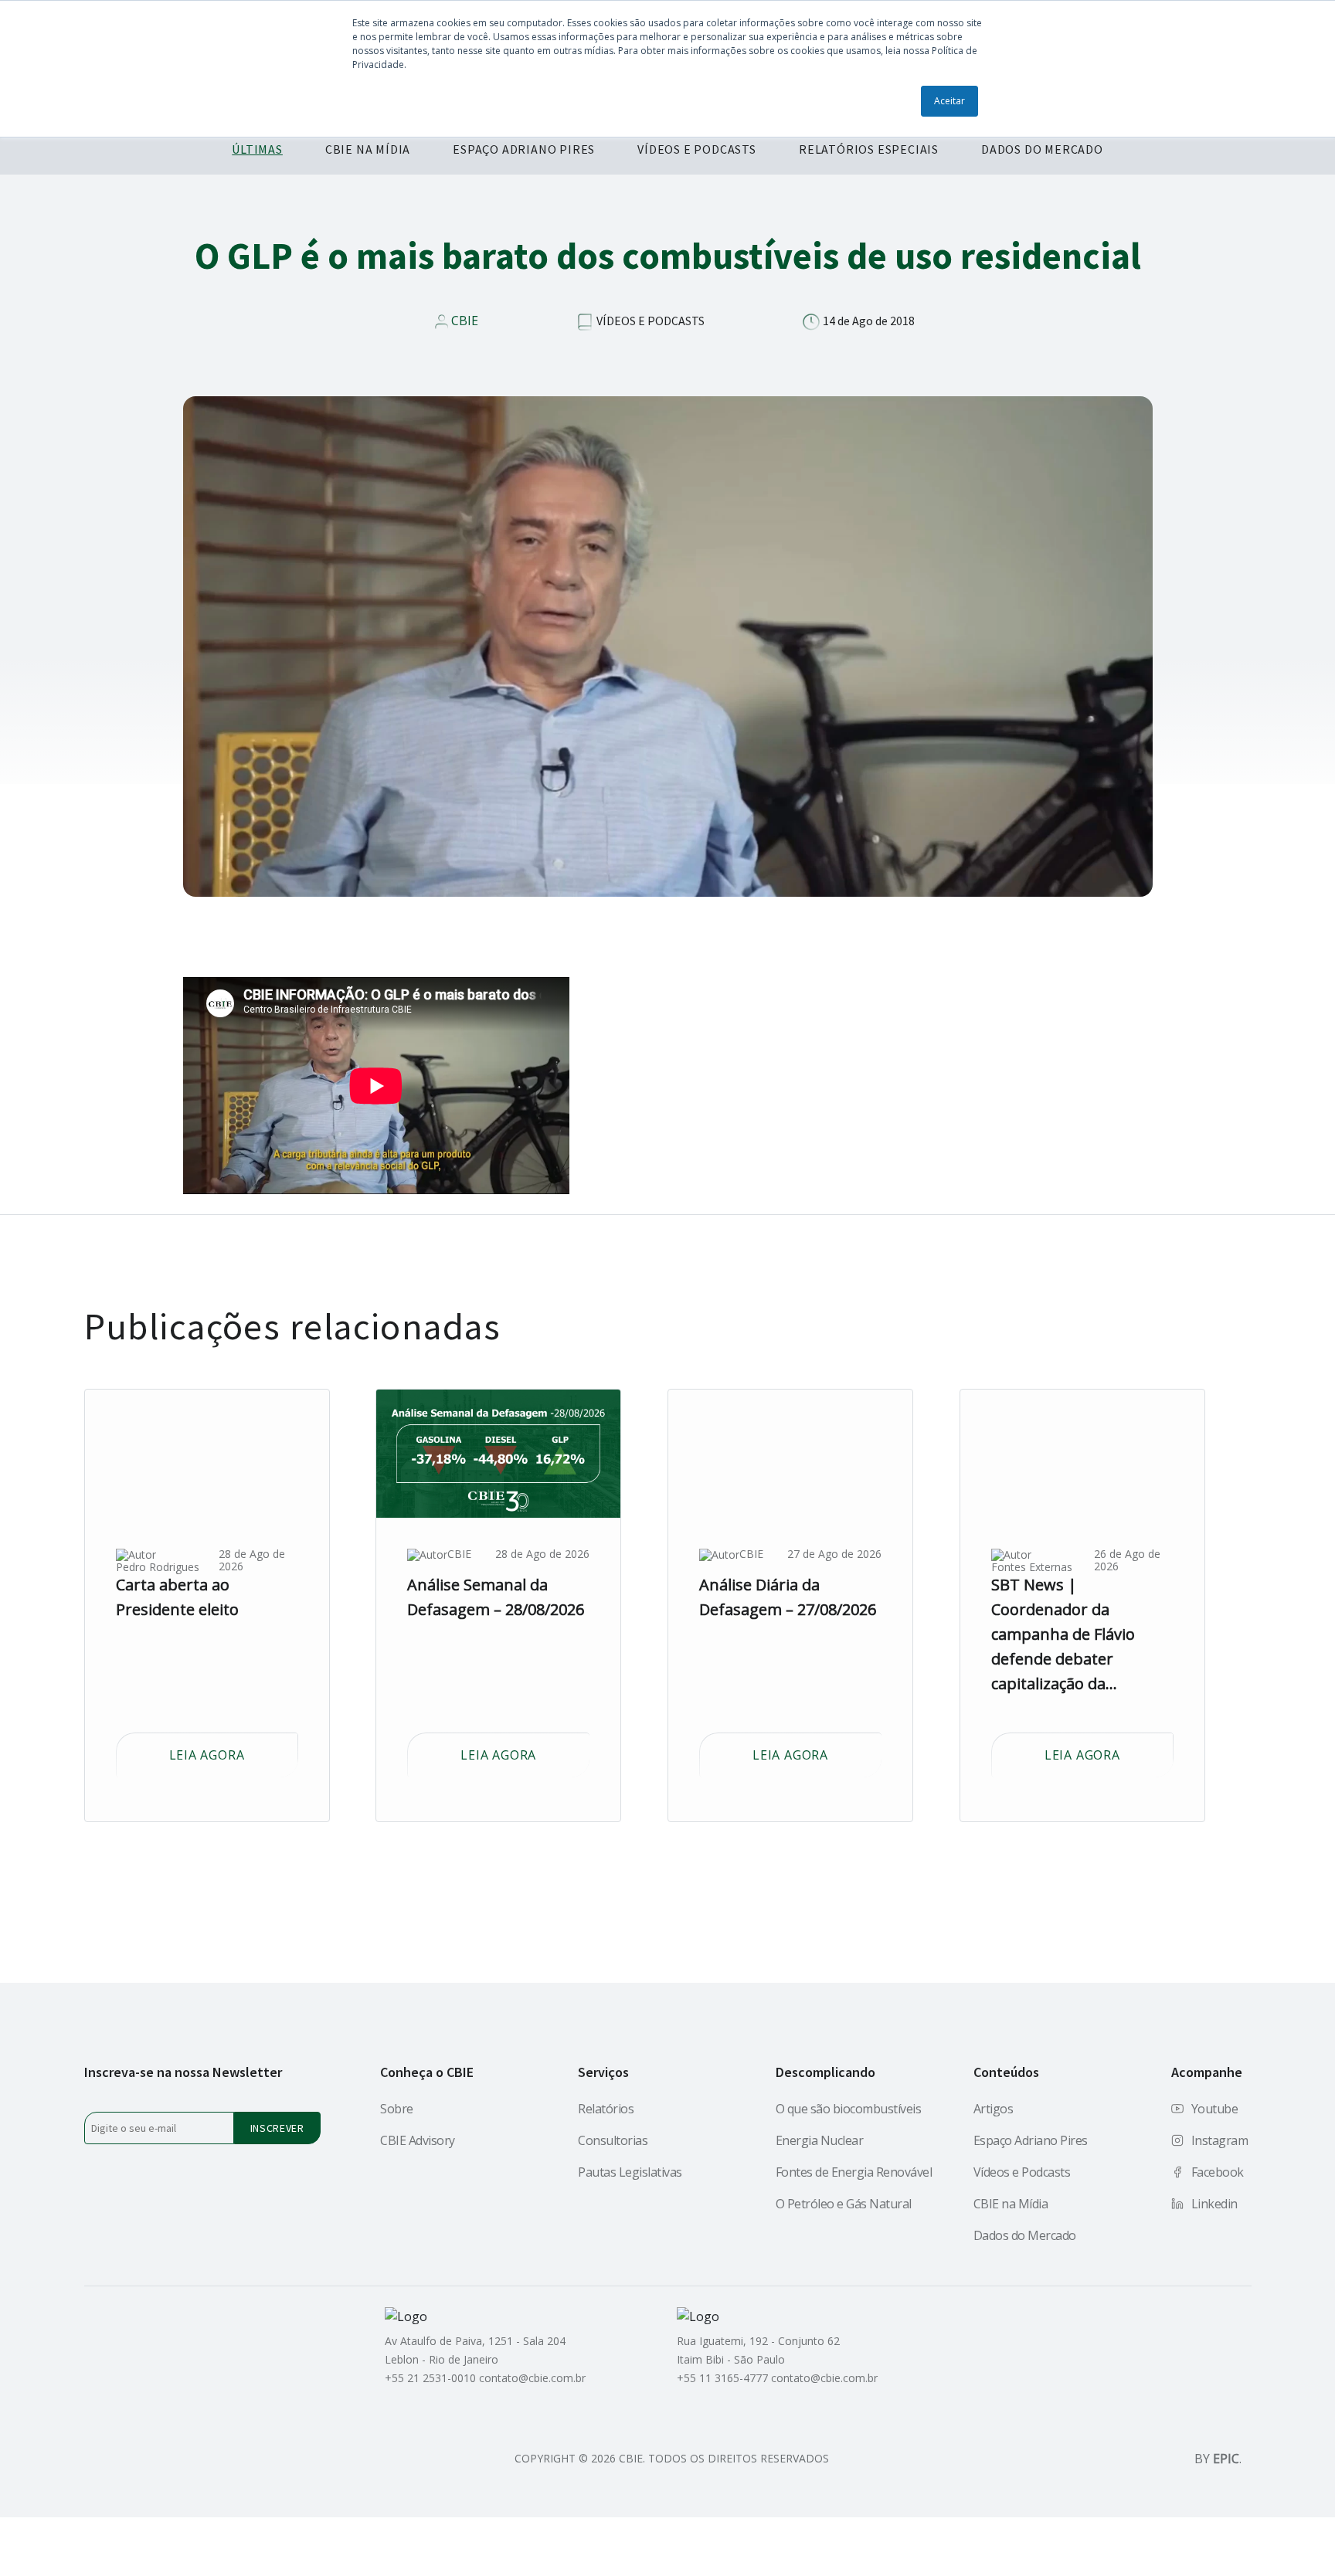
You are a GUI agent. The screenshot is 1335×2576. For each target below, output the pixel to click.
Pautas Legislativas (630, 2172)
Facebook (1218, 2172)
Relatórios (606, 2109)
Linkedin (1214, 2204)
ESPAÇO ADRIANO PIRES (524, 149)
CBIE (465, 321)
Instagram (1220, 2140)
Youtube (1215, 2109)
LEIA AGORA (207, 1755)
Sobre (397, 2109)
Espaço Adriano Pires (1031, 2140)
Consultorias (613, 2140)
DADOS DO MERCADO (1042, 149)
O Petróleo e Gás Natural (844, 2204)
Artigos (994, 2109)
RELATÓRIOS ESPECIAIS (869, 149)
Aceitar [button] (949, 101)
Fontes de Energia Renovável (854, 2172)
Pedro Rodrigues (158, 1567)
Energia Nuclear (820, 2140)
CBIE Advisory (418, 2140)
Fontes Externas (1032, 1567)
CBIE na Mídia (1011, 2204)
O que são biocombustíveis (849, 2109)
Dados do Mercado (1025, 2235)
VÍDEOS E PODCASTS (697, 149)
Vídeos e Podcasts (1022, 2172)
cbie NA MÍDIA (368, 149)
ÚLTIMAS (257, 149)
